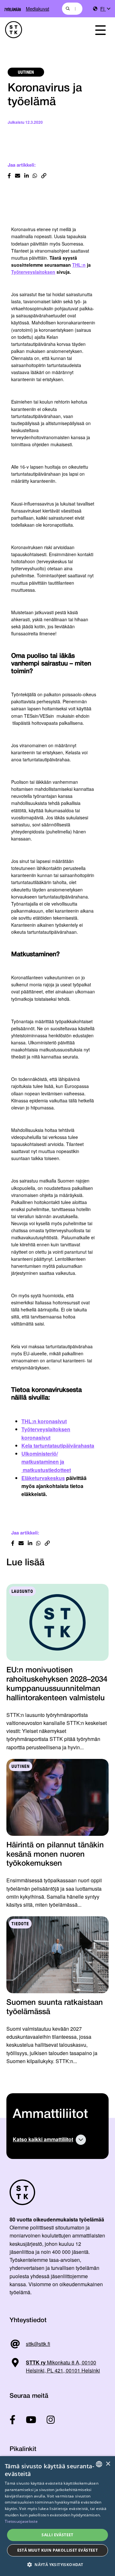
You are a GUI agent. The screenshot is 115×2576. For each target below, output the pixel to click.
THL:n (79, 265)
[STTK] (42, 30)
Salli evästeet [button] (57, 2535)
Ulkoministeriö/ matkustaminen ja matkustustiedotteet (46, 1462)
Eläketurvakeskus (43, 1478)
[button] (57, 2565)
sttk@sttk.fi (38, 2344)
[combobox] (72, 9)
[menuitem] (105, 9)
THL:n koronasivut (44, 1421)
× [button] (108, 2464)
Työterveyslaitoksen (33, 272)
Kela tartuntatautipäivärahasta (58, 1446)
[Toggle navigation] (100, 30)
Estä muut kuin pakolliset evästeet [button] (58, 2550)
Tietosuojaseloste (21, 2521)
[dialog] (57, 2516)
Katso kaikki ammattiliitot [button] (43, 2139)
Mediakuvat (38, 8)
